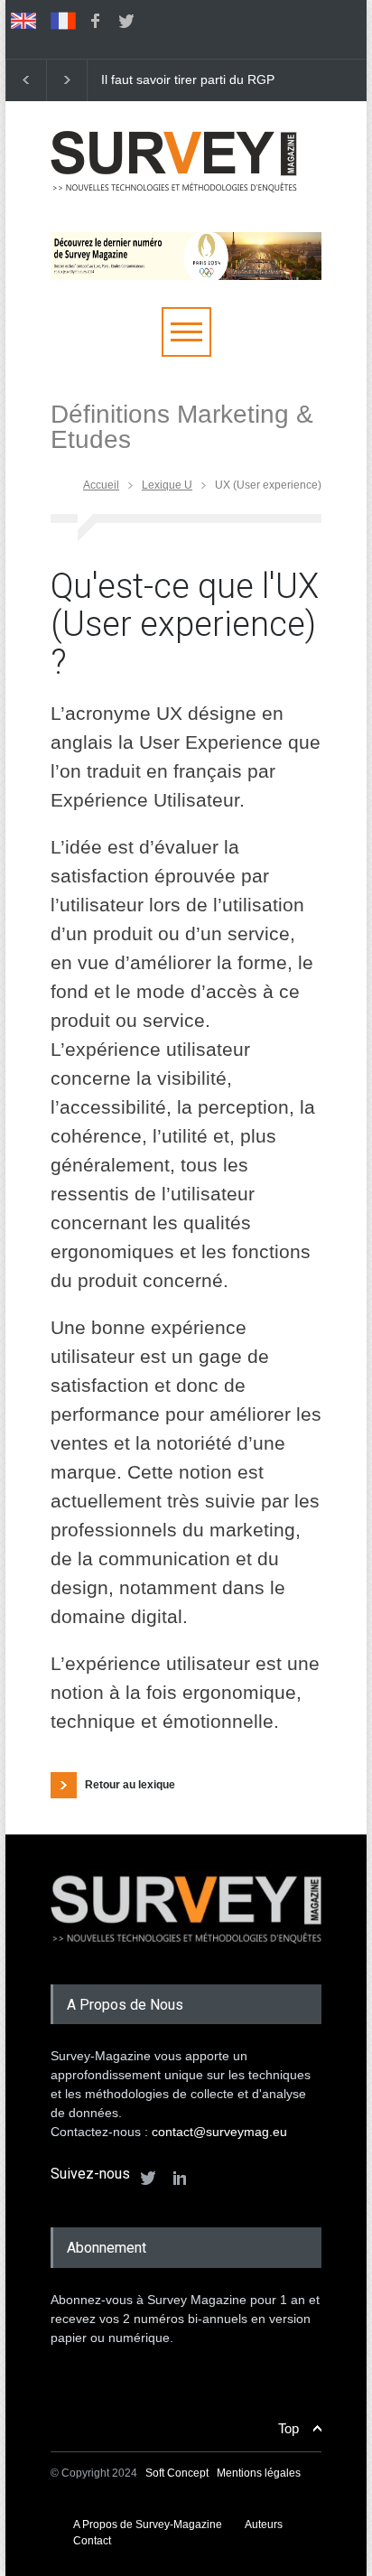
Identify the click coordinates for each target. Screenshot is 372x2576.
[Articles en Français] (63, 21)
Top (288, 2428)
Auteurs (264, 2525)
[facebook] (95, 21)
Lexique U (167, 485)
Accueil (101, 485)
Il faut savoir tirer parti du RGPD (192, 79)
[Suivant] (67, 80)
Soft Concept (178, 2473)
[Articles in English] (23, 21)
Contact (92, 2541)
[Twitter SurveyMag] (148, 2178)
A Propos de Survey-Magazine (148, 2525)
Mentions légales (259, 2473)
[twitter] (126, 21)
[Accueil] (174, 199)
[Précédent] (26, 80)
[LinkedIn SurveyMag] (180, 2178)
